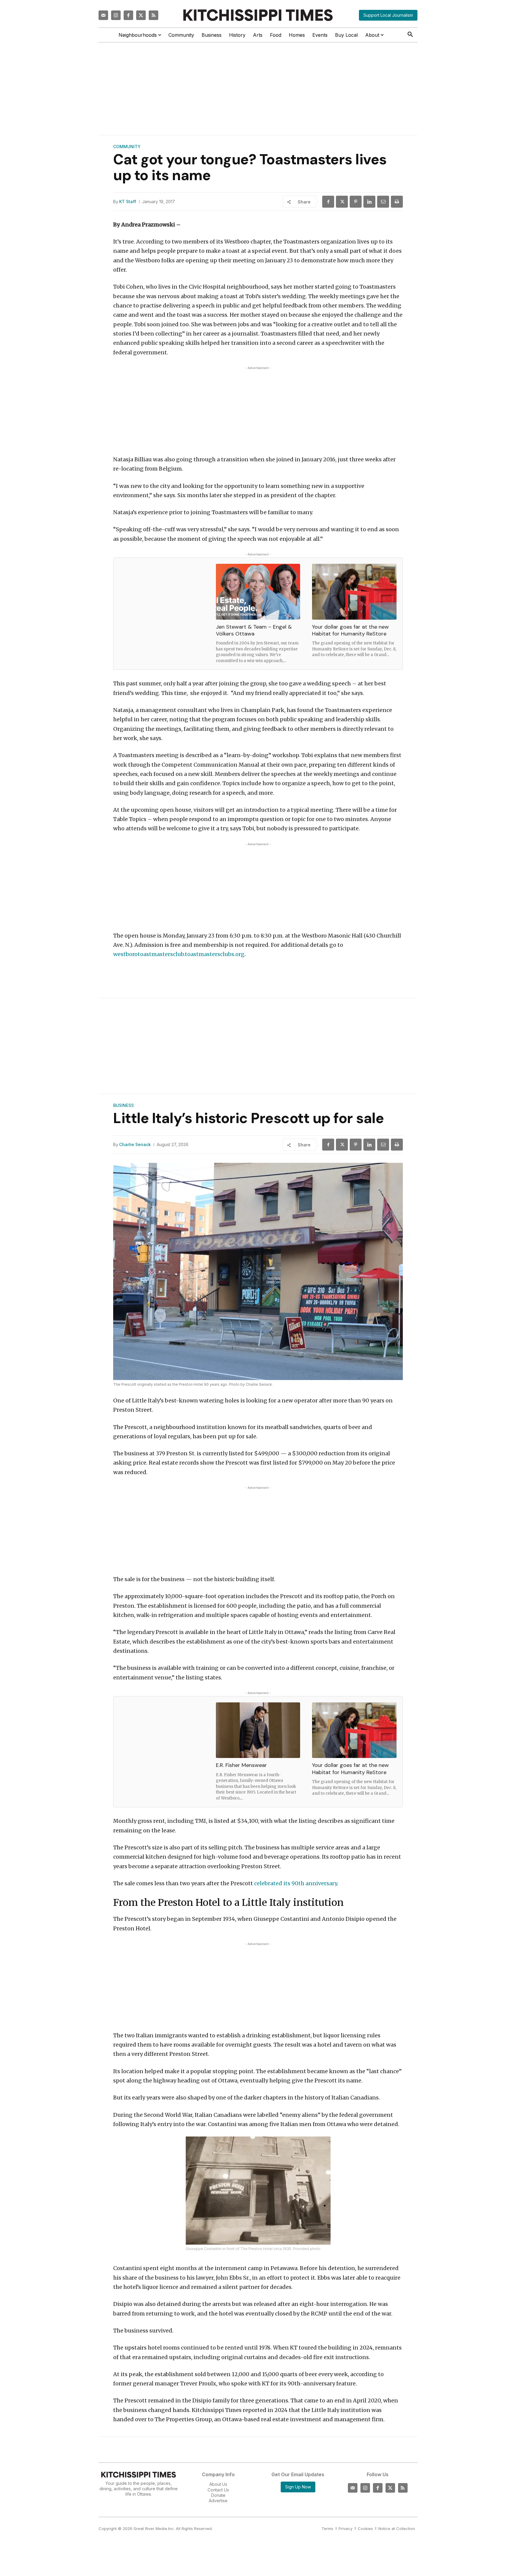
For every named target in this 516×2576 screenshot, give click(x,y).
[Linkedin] (369, 202)
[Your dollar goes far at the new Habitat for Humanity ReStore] (354, 592)
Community (127, 147)
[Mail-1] (103, 15)
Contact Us (218, 2490)
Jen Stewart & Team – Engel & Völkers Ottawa (254, 630)
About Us (218, 2484)
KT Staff (128, 202)
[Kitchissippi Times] (258, 15)
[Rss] (153, 15)
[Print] (397, 202)
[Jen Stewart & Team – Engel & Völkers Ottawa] (258, 592)
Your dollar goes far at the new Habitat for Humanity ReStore (350, 630)
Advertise (218, 2501)
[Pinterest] (356, 202)
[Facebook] (128, 15)
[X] (342, 202)
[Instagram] (116, 15)
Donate (218, 2495)
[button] (410, 35)
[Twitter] (141, 15)
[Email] (383, 202)
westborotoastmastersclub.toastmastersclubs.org (179, 954)
